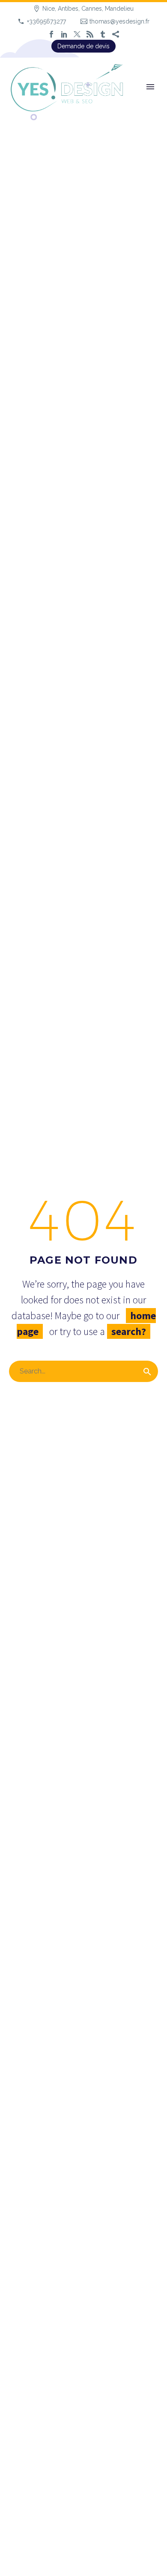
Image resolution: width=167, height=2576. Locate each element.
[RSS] (90, 34)
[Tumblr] (103, 34)
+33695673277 (46, 21)
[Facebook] (51, 34)
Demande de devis (83, 46)
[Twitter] (77, 34)
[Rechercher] (147, 1371)
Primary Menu (150, 87)
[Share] (116, 34)
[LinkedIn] (64, 34)
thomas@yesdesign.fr (119, 21)
